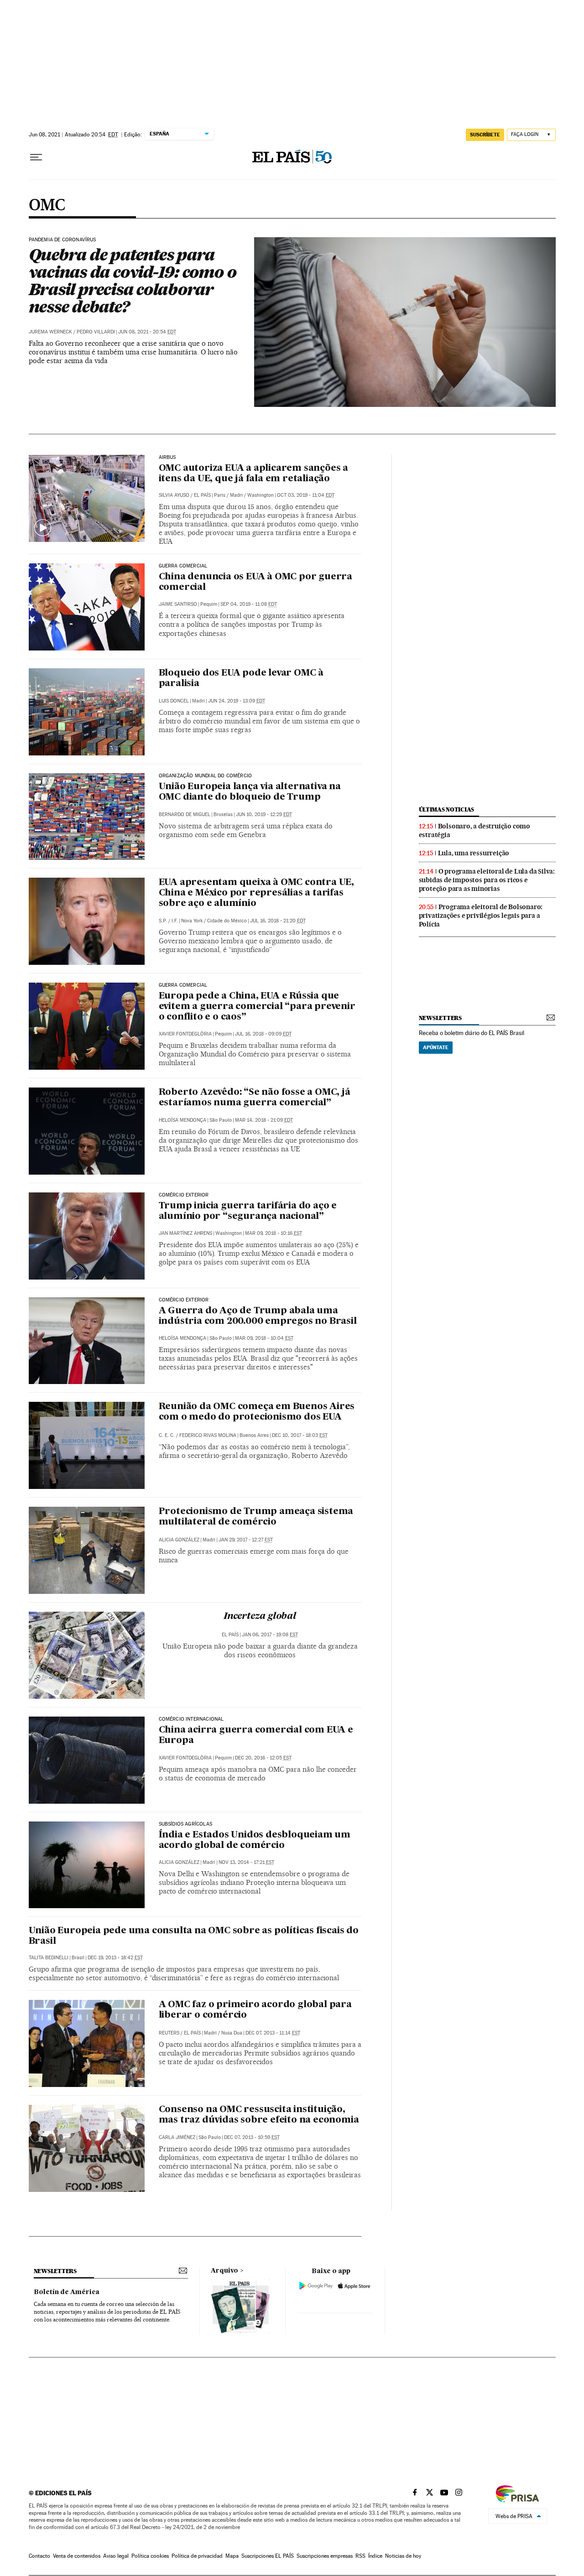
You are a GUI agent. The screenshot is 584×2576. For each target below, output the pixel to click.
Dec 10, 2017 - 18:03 (300, 1435)
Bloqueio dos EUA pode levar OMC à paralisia (241, 679)
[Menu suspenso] (36, 157)
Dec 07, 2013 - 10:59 (252, 2137)
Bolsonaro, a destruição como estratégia (474, 830)
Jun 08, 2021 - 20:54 (147, 332)
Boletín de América (67, 2292)
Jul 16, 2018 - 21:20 (278, 921)
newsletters (440, 1018)
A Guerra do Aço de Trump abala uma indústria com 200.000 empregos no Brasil (258, 1316)
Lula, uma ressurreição (474, 853)
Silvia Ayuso (174, 495)
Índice (375, 2556)
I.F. (175, 921)
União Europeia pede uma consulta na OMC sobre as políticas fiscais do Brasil (194, 1936)
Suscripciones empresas (325, 2556)
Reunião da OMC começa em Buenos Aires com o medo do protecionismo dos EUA (257, 1412)
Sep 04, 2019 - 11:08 (249, 604)
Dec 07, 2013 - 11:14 (273, 2033)
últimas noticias (447, 809)
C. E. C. (167, 1435)
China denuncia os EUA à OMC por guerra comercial (255, 582)
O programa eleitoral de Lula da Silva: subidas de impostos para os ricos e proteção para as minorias (487, 880)
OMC (47, 206)
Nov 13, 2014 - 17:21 (246, 1862)
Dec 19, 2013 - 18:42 (115, 1958)
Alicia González (179, 1540)
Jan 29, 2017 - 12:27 (246, 1540)
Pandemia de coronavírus (63, 240)
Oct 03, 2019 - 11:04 (306, 495)
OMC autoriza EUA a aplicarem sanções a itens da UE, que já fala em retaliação (253, 474)
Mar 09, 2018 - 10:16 (274, 1233)
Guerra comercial (183, 566)
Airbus (167, 458)
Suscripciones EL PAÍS (268, 2556)
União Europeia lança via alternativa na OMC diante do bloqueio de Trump (250, 792)
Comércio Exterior (184, 1195)
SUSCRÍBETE (485, 135)
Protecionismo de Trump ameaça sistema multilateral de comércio (256, 1517)
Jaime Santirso (178, 604)
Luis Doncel (174, 701)
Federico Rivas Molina (208, 1435)
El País (202, 495)
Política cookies (150, 2556)
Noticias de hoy (403, 2556)
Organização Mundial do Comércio (206, 776)
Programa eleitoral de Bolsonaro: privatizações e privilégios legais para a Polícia (481, 916)
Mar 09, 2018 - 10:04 (264, 1338)
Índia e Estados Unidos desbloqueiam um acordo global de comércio (255, 1840)
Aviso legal (116, 2556)
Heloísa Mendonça (182, 1120)
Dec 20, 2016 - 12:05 (263, 1758)
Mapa (232, 2556)
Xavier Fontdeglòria (185, 1034)
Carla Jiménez (177, 2137)
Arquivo (224, 2271)
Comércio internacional (191, 1719)
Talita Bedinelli (49, 1958)
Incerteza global (260, 1617)
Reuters (169, 2033)
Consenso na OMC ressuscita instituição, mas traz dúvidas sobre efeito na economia (259, 2115)
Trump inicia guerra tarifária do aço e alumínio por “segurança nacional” (248, 1211)
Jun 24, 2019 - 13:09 (237, 701)
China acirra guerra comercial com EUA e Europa (256, 1736)
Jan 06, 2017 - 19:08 (270, 1635)
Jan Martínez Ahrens (185, 1233)
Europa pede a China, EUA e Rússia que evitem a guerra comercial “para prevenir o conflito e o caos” (257, 1007)
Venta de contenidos (77, 2556)
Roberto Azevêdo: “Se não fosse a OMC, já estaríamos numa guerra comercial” (255, 1098)
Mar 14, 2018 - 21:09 (264, 1120)
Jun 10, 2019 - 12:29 (264, 814)
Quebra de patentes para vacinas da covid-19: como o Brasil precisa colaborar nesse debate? (133, 281)
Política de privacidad (197, 2556)
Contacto (39, 2556)
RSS (360, 2556)
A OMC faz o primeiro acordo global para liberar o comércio (255, 2010)
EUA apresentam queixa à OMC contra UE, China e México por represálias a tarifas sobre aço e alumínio (256, 893)
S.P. (163, 921)
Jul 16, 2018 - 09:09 (263, 1034)
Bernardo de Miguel (185, 814)
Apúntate (436, 1047)
